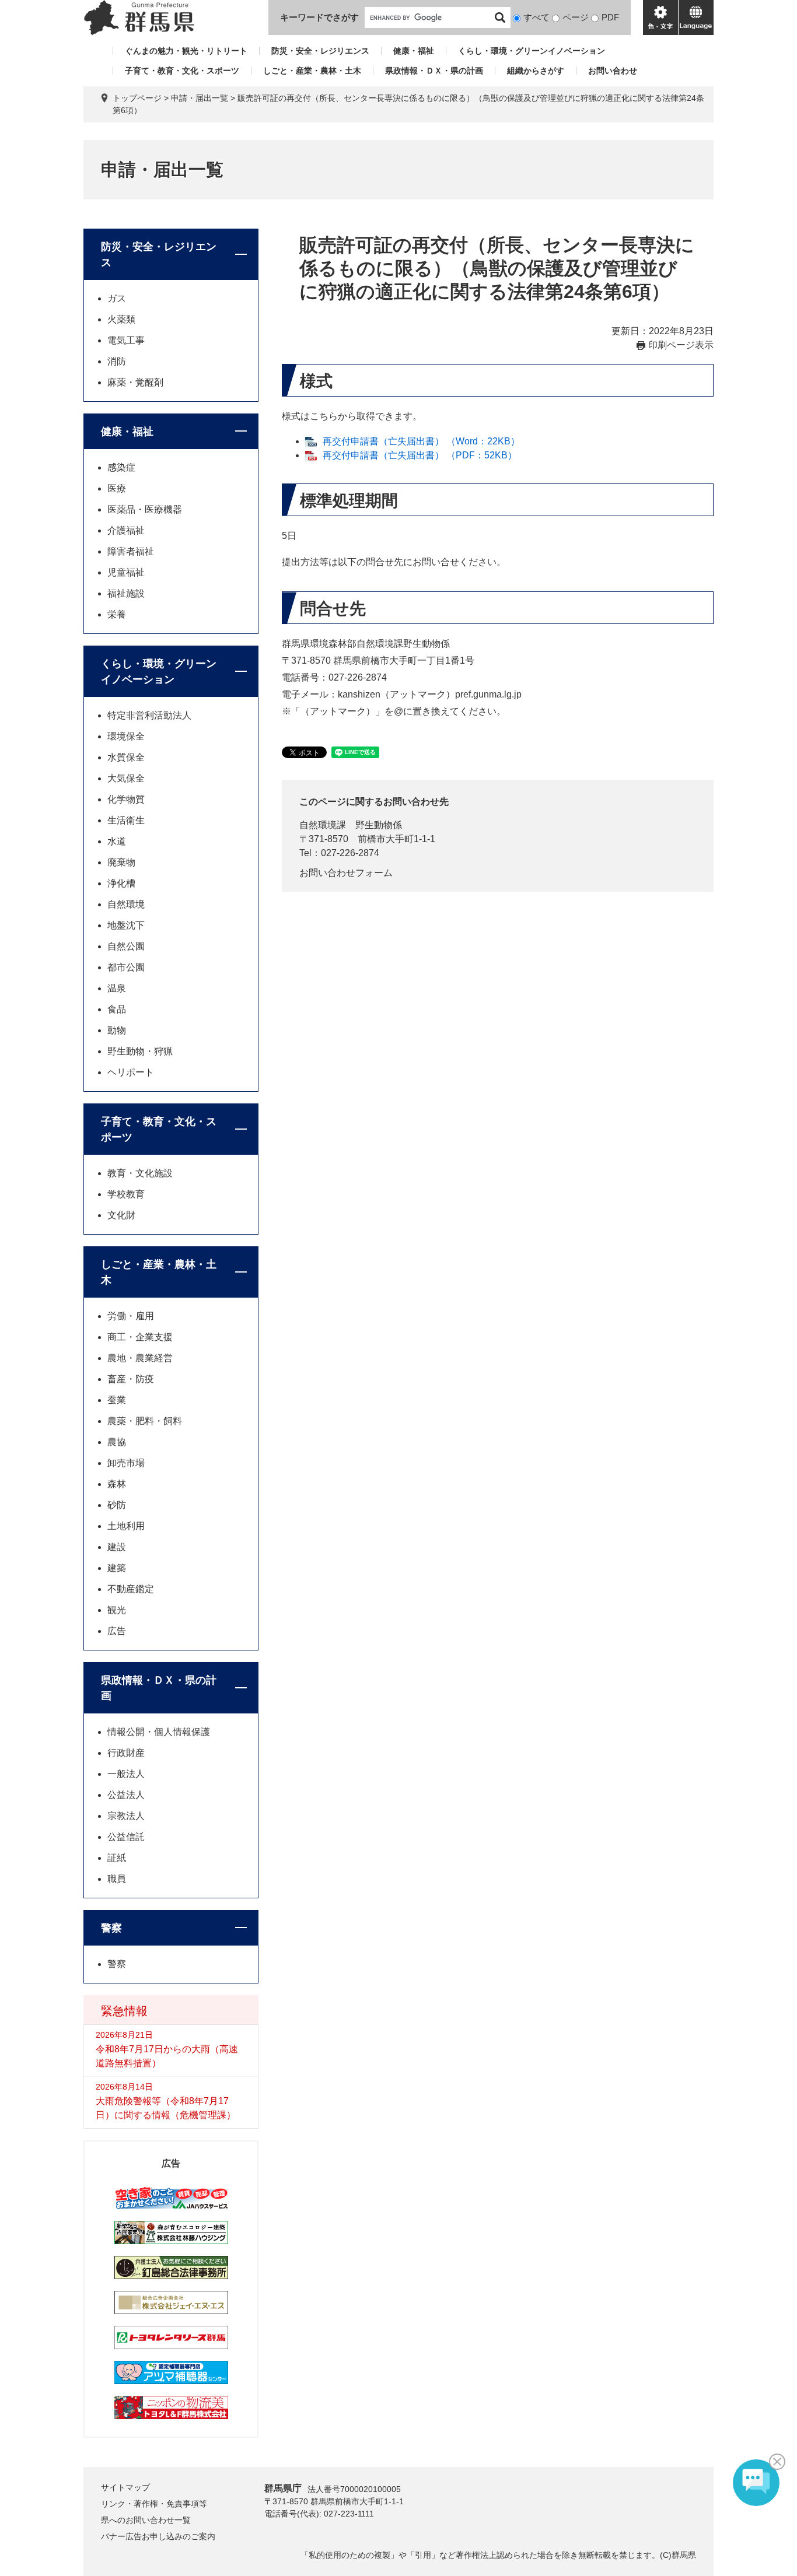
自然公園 (126, 946)
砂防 (117, 1505)
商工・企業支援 (140, 1337)
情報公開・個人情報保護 (159, 1732)
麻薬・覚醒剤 (135, 382)
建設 (117, 1547)
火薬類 (121, 319)
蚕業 (117, 1400)
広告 (117, 1631)
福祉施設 (126, 593)
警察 (111, 1928)
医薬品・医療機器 (145, 509)
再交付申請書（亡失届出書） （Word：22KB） (421, 441)
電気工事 (126, 340)
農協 (117, 1442)
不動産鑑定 (131, 1589)
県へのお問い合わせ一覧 (146, 2520)
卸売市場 (126, 1463)
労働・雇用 (131, 1316)
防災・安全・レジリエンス (320, 51)
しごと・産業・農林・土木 (312, 71)
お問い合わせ (613, 71)
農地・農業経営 (140, 1358)
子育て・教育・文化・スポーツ (182, 71)
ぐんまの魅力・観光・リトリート (186, 51)
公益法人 (126, 1795)
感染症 (121, 467)
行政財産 (126, 1753)
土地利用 (126, 1526)
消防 (117, 361)
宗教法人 (126, 1816)
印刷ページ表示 (681, 345)
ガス (117, 298)
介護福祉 (126, 530)
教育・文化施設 (140, 1173)
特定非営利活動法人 (149, 715)
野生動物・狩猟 (140, 1051)
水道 (117, 841)
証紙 (117, 1858)
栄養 (117, 614)
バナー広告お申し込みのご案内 (158, 2536)
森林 (117, 1484)
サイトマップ (125, 2487)
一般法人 (126, 1774)
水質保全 (126, 757)
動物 (117, 1030)
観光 (117, 1610)
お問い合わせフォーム (346, 873)
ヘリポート (131, 1072)
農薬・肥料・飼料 (145, 1421)
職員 (117, 1879)
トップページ (137, 98)
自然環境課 (323, 825)
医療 (117, 488)
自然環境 (126, 904)
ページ (576, 17)
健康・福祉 (414, 51)
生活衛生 (126, 820)
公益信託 (126, 1837)
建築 (117, 1568)
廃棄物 (121, 862)
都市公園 (126, 967)
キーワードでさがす (319, 17)
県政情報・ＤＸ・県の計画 (434, 71)
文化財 (121, 1215)
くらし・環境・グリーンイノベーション (532, 51)
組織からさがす (536, 71)
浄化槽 (121, 883)
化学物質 (126, 799)
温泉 (117, 988)
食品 (117, 1009)
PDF (610, 17)
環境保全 (126, 736)
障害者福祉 (131, 551)
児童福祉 (126, 572)
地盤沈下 (126, 925)
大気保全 (126, 778)
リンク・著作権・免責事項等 (154, 2504)
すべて (536, 17)
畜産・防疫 (131, 1379)
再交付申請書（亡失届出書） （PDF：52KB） (420, 455)
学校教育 (126, 1194)
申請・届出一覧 (200, 98)
